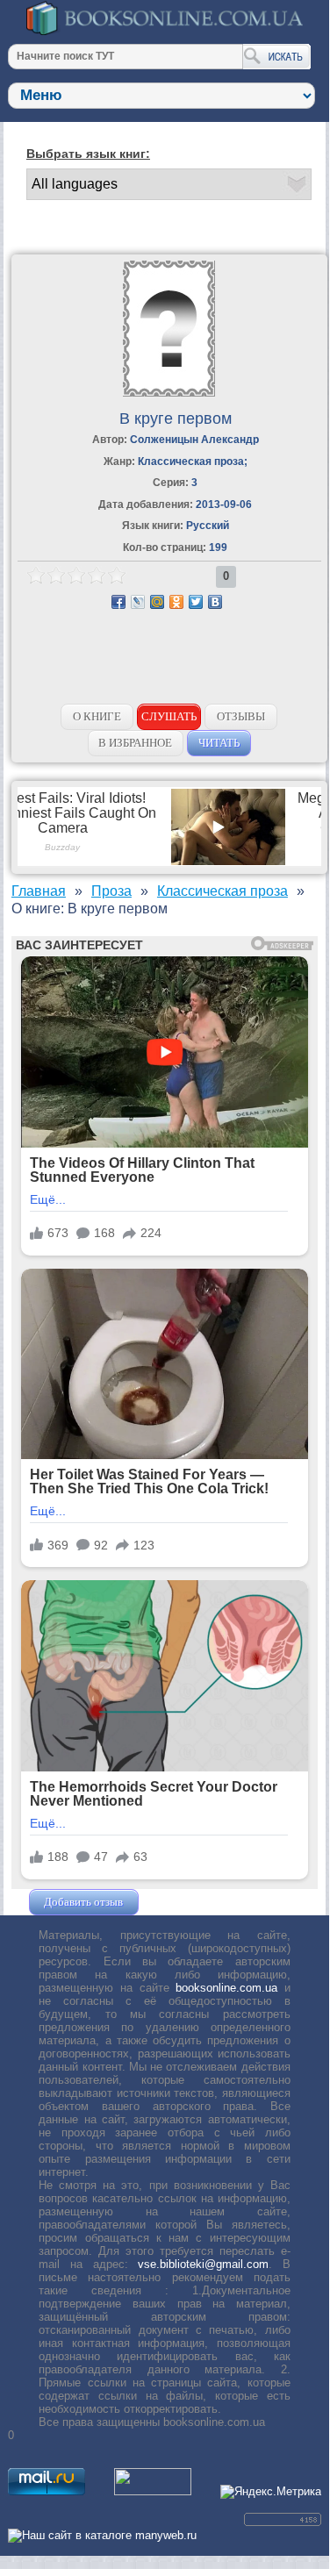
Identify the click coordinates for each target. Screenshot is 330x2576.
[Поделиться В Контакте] (215, 602)
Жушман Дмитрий (190, 1902)
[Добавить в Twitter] (196, 602)
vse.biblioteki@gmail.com (203, 2264)
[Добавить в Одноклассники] (176, 602)
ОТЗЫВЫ (241, 716)
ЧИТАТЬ (219, 743)
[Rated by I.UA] (153, 2491)
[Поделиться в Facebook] (118, 602)
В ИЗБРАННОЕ (135, 743)
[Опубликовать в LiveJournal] (138, 602)
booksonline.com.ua (226, 1988)
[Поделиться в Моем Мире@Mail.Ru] (157, 602)
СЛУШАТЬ (169, 716)
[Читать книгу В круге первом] (169, 393)
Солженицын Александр (194, 440)
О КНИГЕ (97, 716)
